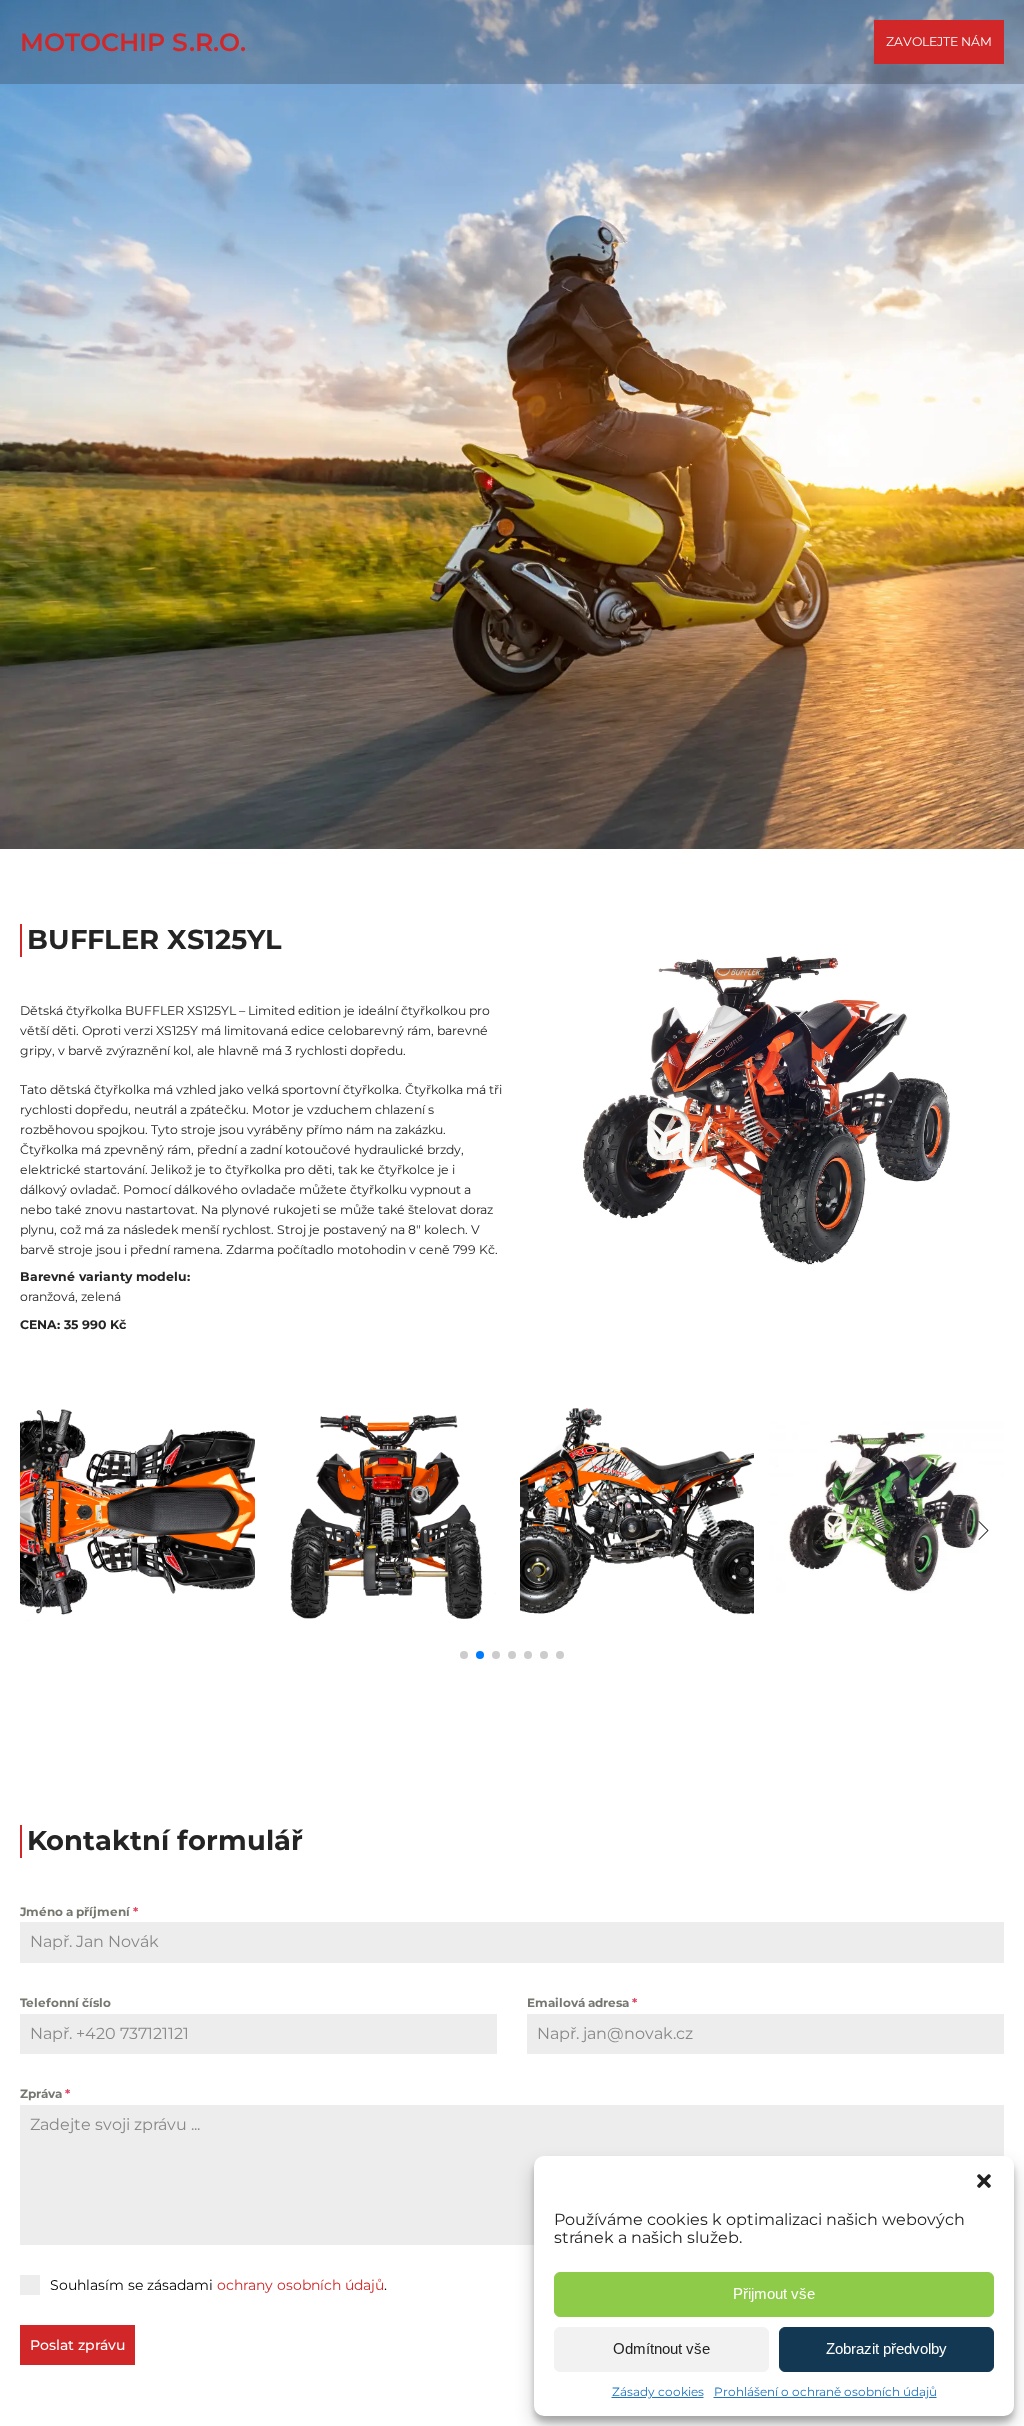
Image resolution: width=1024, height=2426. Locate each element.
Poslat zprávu (77, 2345)
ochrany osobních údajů (300, 2285)
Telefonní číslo (65, 2002)
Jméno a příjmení (79, 1911)
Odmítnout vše (661, 2348)
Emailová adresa (582, 2002)
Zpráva (45, 2093)
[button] (984, 2181)
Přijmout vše (774, 2293)
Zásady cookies (658, 2391)
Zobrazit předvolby (886, 2348)
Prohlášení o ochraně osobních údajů (825, 2391)
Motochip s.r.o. (133, 42)
